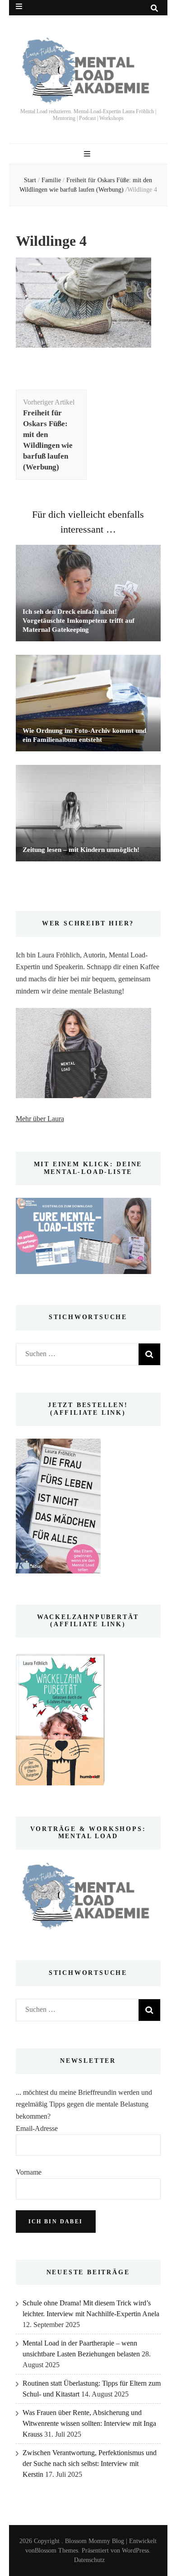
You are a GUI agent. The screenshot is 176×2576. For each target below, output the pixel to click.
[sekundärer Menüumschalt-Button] (19, 7)
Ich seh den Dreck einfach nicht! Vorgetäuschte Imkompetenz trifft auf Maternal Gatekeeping (79, 621)
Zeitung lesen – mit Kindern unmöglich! (81, 850)
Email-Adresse (37, 2128)
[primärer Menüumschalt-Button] (88, 154)
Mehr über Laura (40, 1119)
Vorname (29, 2172)
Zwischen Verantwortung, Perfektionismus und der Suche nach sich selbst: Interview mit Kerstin (90, 2463)
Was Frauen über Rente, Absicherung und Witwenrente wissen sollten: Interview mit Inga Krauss (89, 2423)
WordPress (135, 2551)
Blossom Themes (56, 2551)
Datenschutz (89, 2560)
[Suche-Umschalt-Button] (154, 8)
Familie (51, 180)
